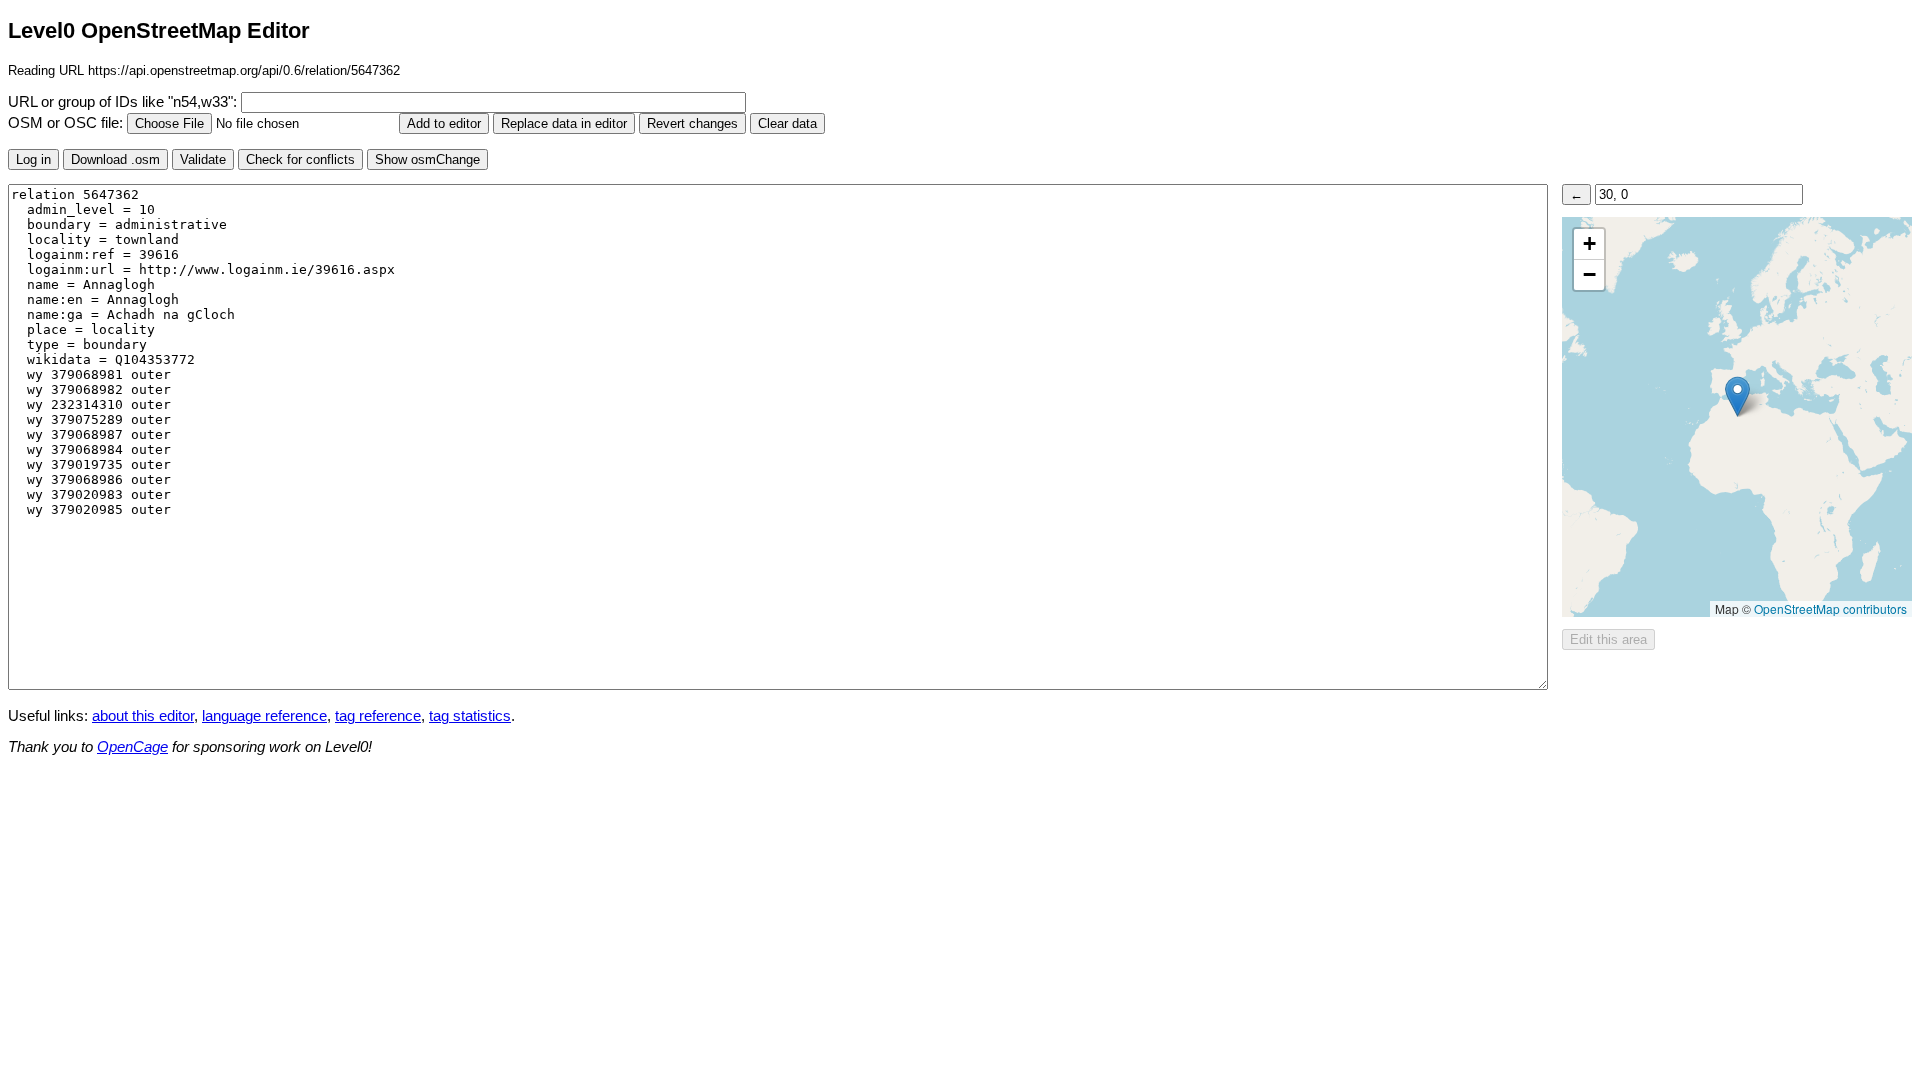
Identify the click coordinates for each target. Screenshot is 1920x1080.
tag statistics (470, 716)
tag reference (378, 716)
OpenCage (132, 747)
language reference (264, 716)
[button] (1737, 396)
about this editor (143, 716)
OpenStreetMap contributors (1830, 608)
